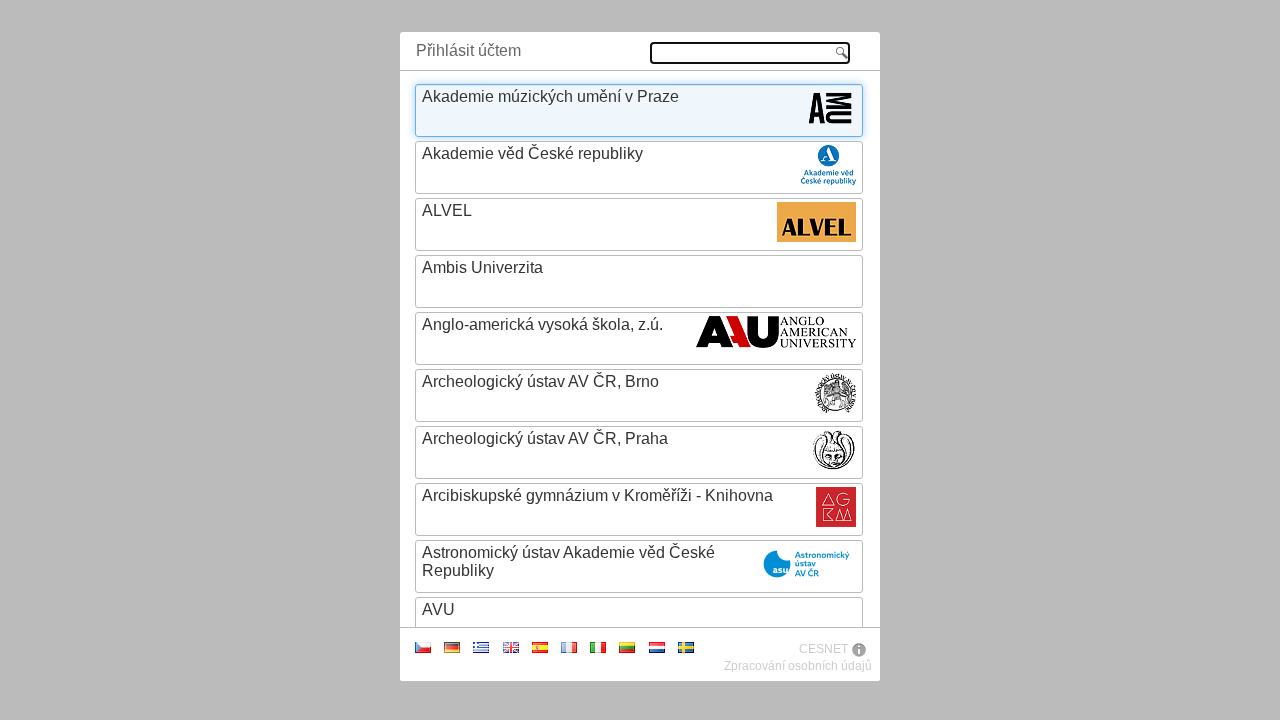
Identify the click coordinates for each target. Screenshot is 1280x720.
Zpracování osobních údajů (798, 666)
